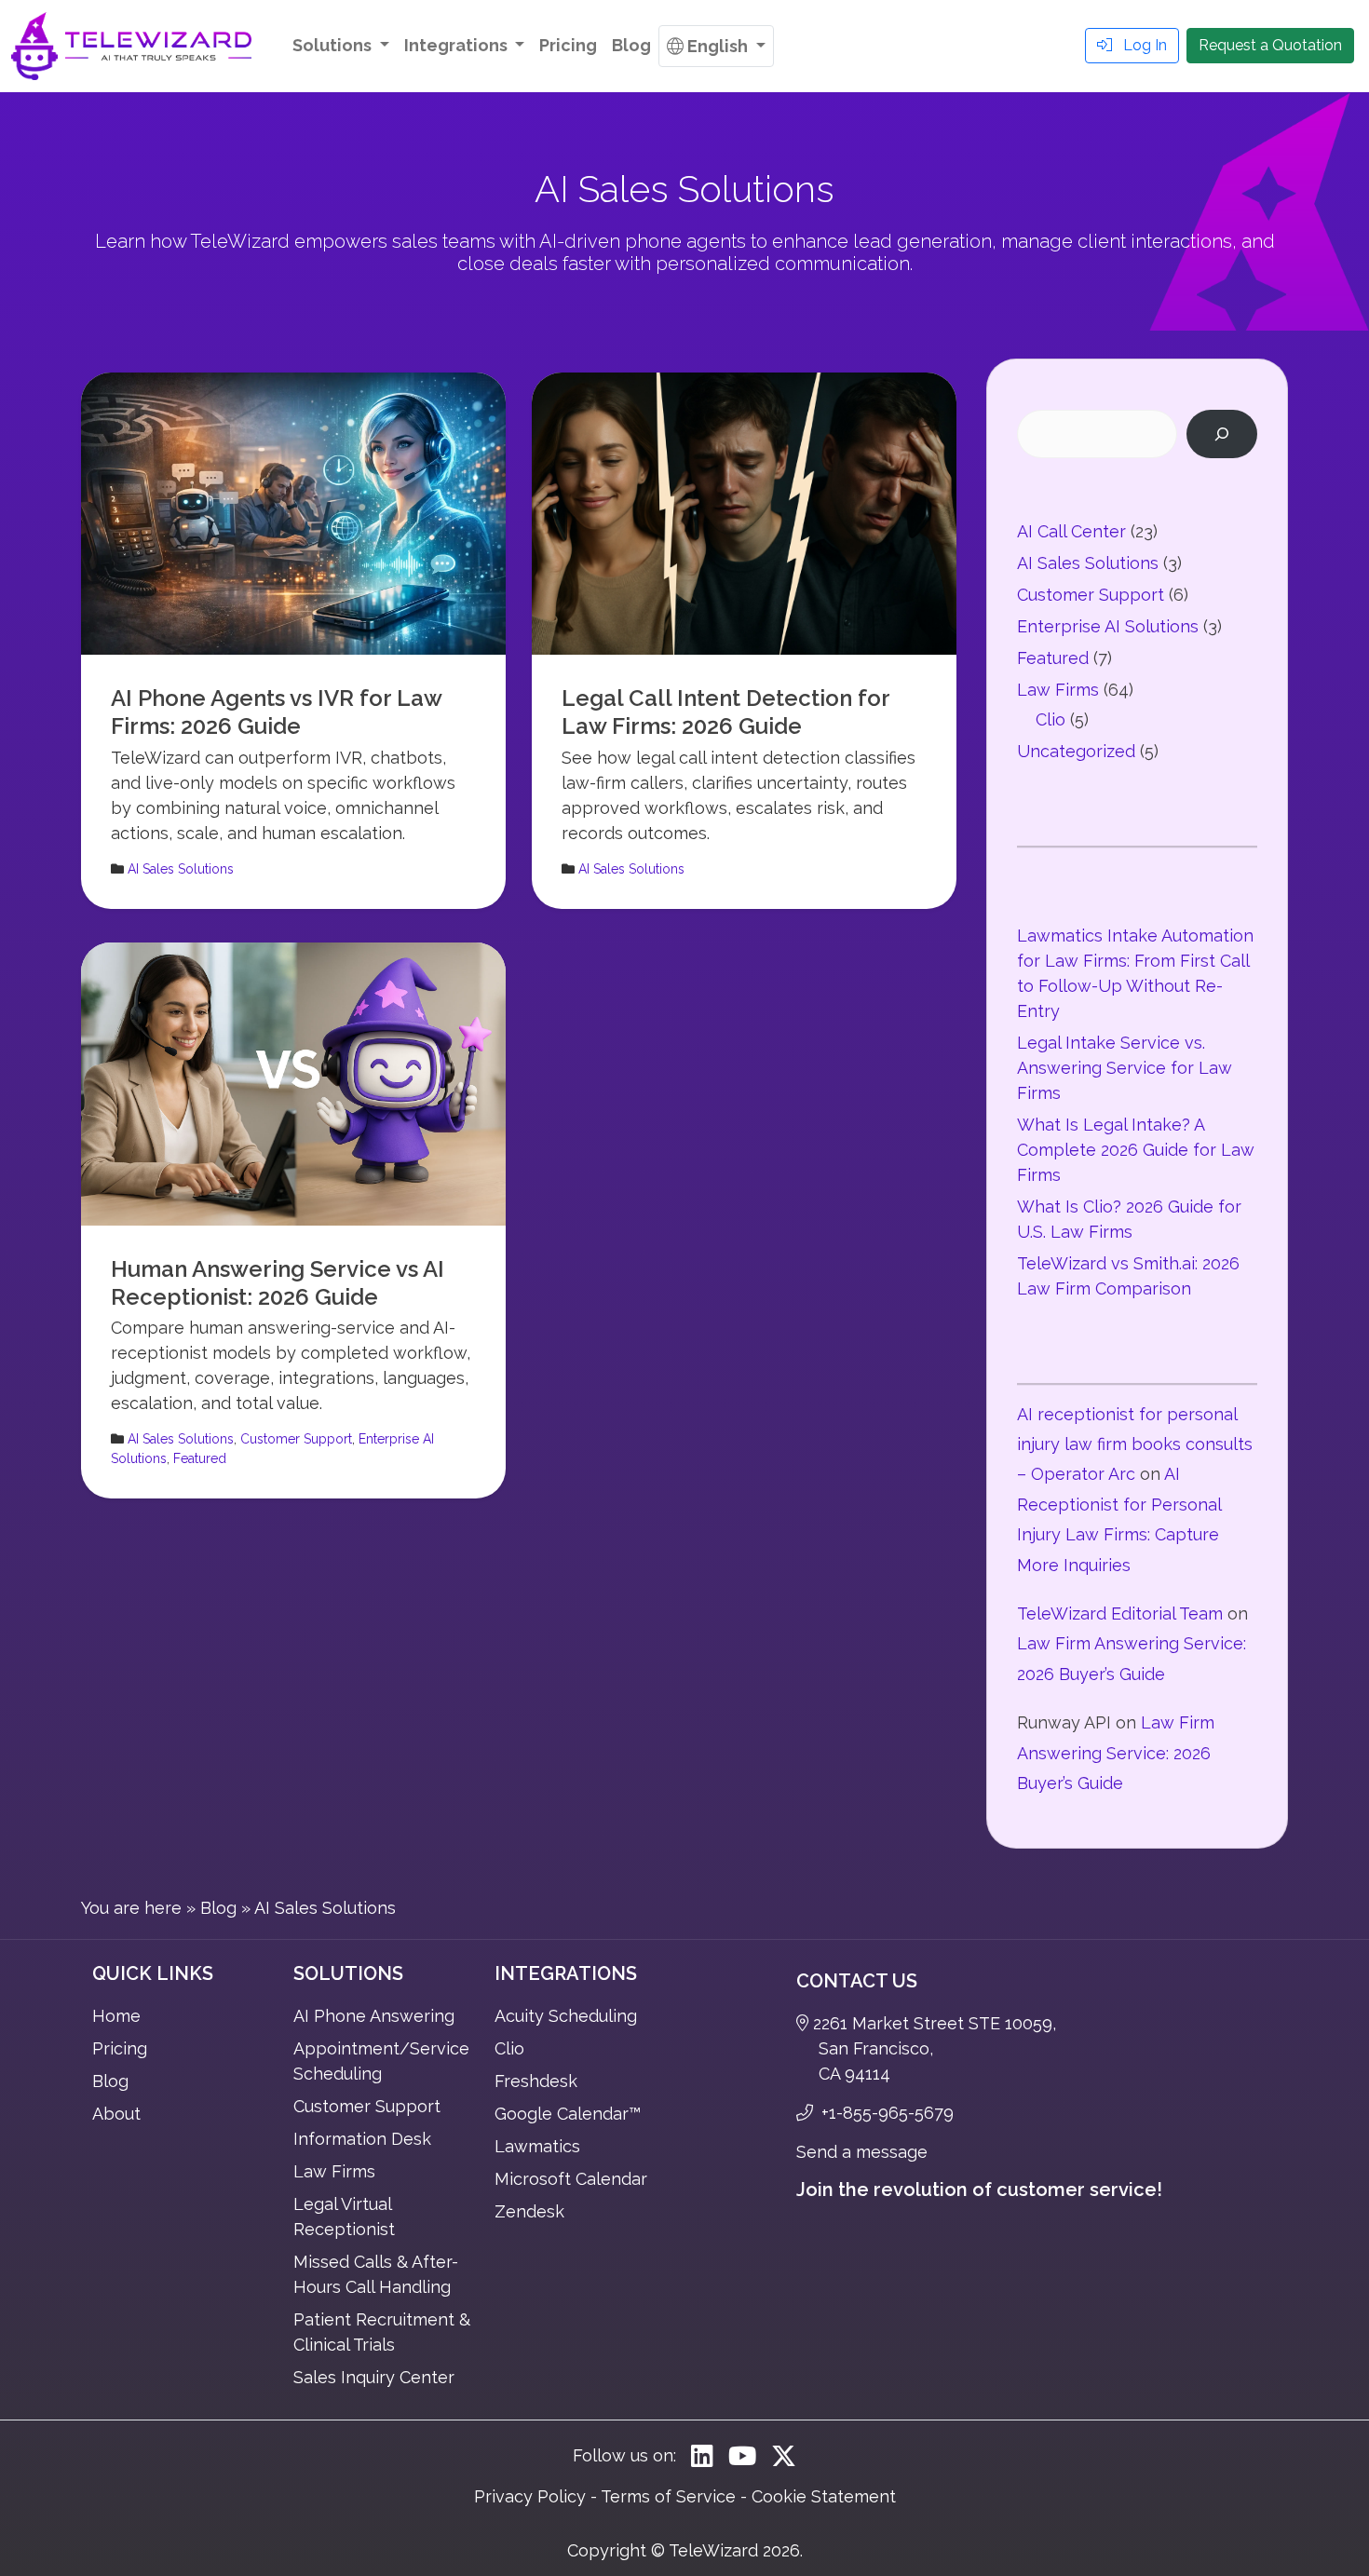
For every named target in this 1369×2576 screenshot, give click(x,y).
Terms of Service (668, 2496)
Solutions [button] (334, 45)
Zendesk (529, 2211)
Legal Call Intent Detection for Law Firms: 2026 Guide (725, 712)
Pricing (568, 45)
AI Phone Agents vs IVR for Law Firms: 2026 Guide (276, 712)
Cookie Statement (824, 2496)
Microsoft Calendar (571, 2179)
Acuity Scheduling (566, 2016)
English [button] (719, 46)
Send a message (862, 2152)
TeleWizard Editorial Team (1120, 1613)
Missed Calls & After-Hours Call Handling (376, 2274)
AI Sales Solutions (181, 869)
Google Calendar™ (568, 2114)
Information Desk (362, 2139)
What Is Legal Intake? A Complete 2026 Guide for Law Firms (1136, 1150)
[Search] (1222, 434)
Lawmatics (537, 2146)
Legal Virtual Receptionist (344, 2217)
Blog (631, 45)
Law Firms (1058, 690)
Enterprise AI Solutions (1108, 626)
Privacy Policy (530, 2496)
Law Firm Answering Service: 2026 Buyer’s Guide (1116, 1753)
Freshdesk (536, 2081)
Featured (200, 1458)
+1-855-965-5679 (885, 2113)
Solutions (348, 1973)
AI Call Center (1071, 531)
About (116, 2114)
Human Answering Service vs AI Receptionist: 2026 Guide (278, 1283)
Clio (1050, 719)
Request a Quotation (1270, 45)
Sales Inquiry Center (374, 2377)
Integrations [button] (458, 45)
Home (116, 2016)
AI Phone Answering (374, 2016)
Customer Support (296, 1439)
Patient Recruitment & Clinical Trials (382, 2332)
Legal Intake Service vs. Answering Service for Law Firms (1125, 1068)
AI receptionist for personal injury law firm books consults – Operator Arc (1135, 1444)
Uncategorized (1076, 751)
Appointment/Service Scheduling (381, 2061)
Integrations (566, 1973)
